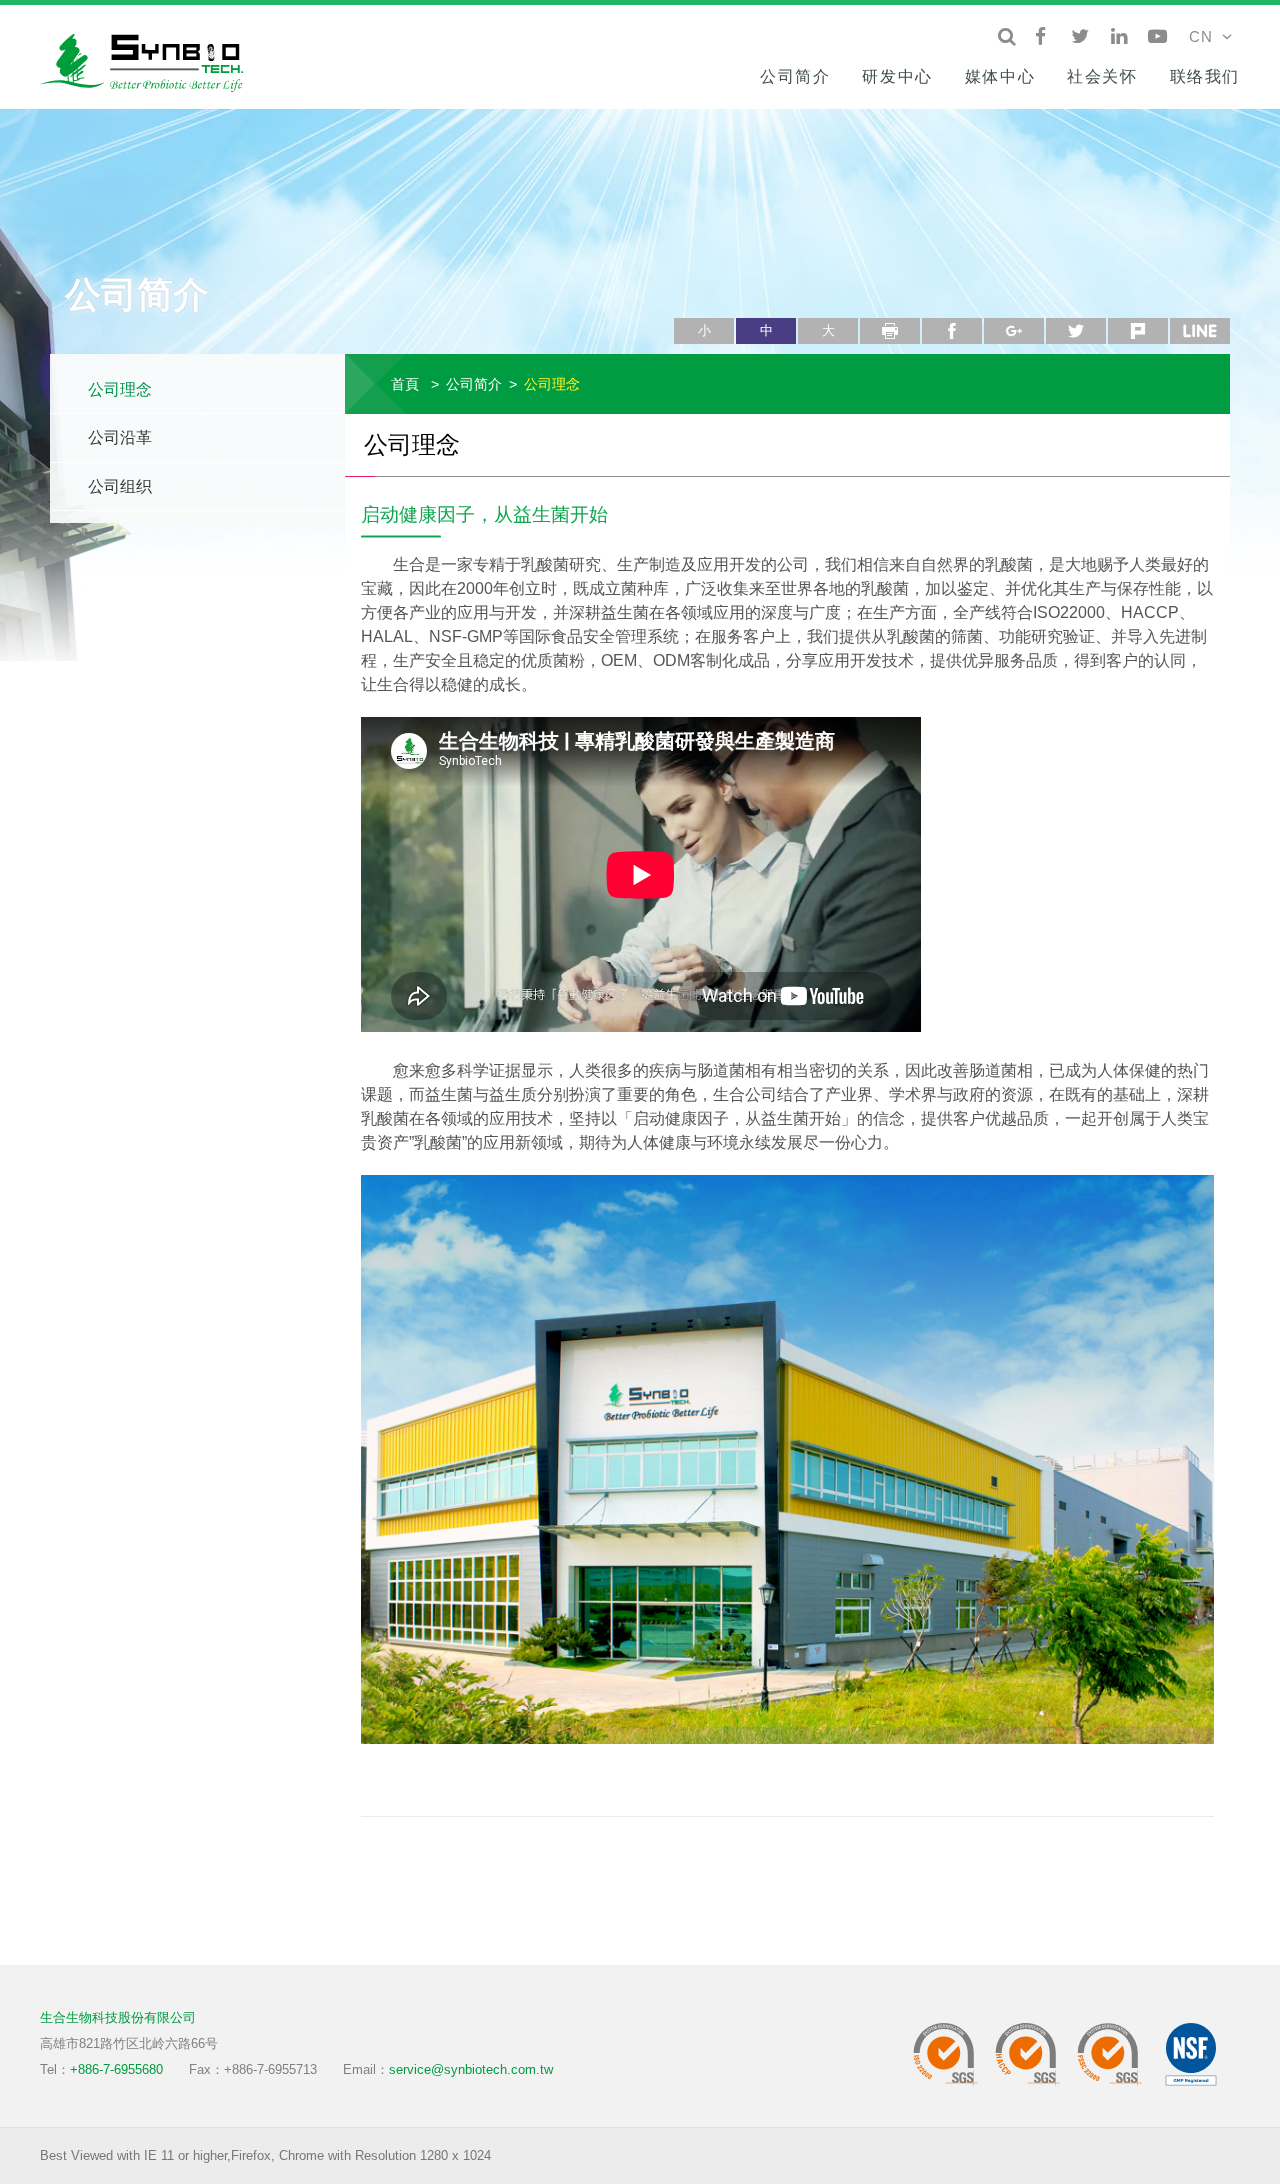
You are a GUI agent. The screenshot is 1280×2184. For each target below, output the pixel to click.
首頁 (405, 384)
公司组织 (120, 486)
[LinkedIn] (1118, 37)
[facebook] (1040, 37)
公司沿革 (120, 437)
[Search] (1006, 37)
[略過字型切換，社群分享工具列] (682, 310)
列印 (890, 331)
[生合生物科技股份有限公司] (149, 59)
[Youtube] (1157, 37)
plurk (1138, 331)
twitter (1076, 331)
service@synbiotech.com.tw (471, 2069)
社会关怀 (1102, 76)
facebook (952, 331)
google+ (1014, 331)
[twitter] (1079, 37)
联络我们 (1205, 76)
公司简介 (795, 76)
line (1200, 331)
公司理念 (120, 389)
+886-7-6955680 (116, 2069)
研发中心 (897, 76)
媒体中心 (1000, 76)
